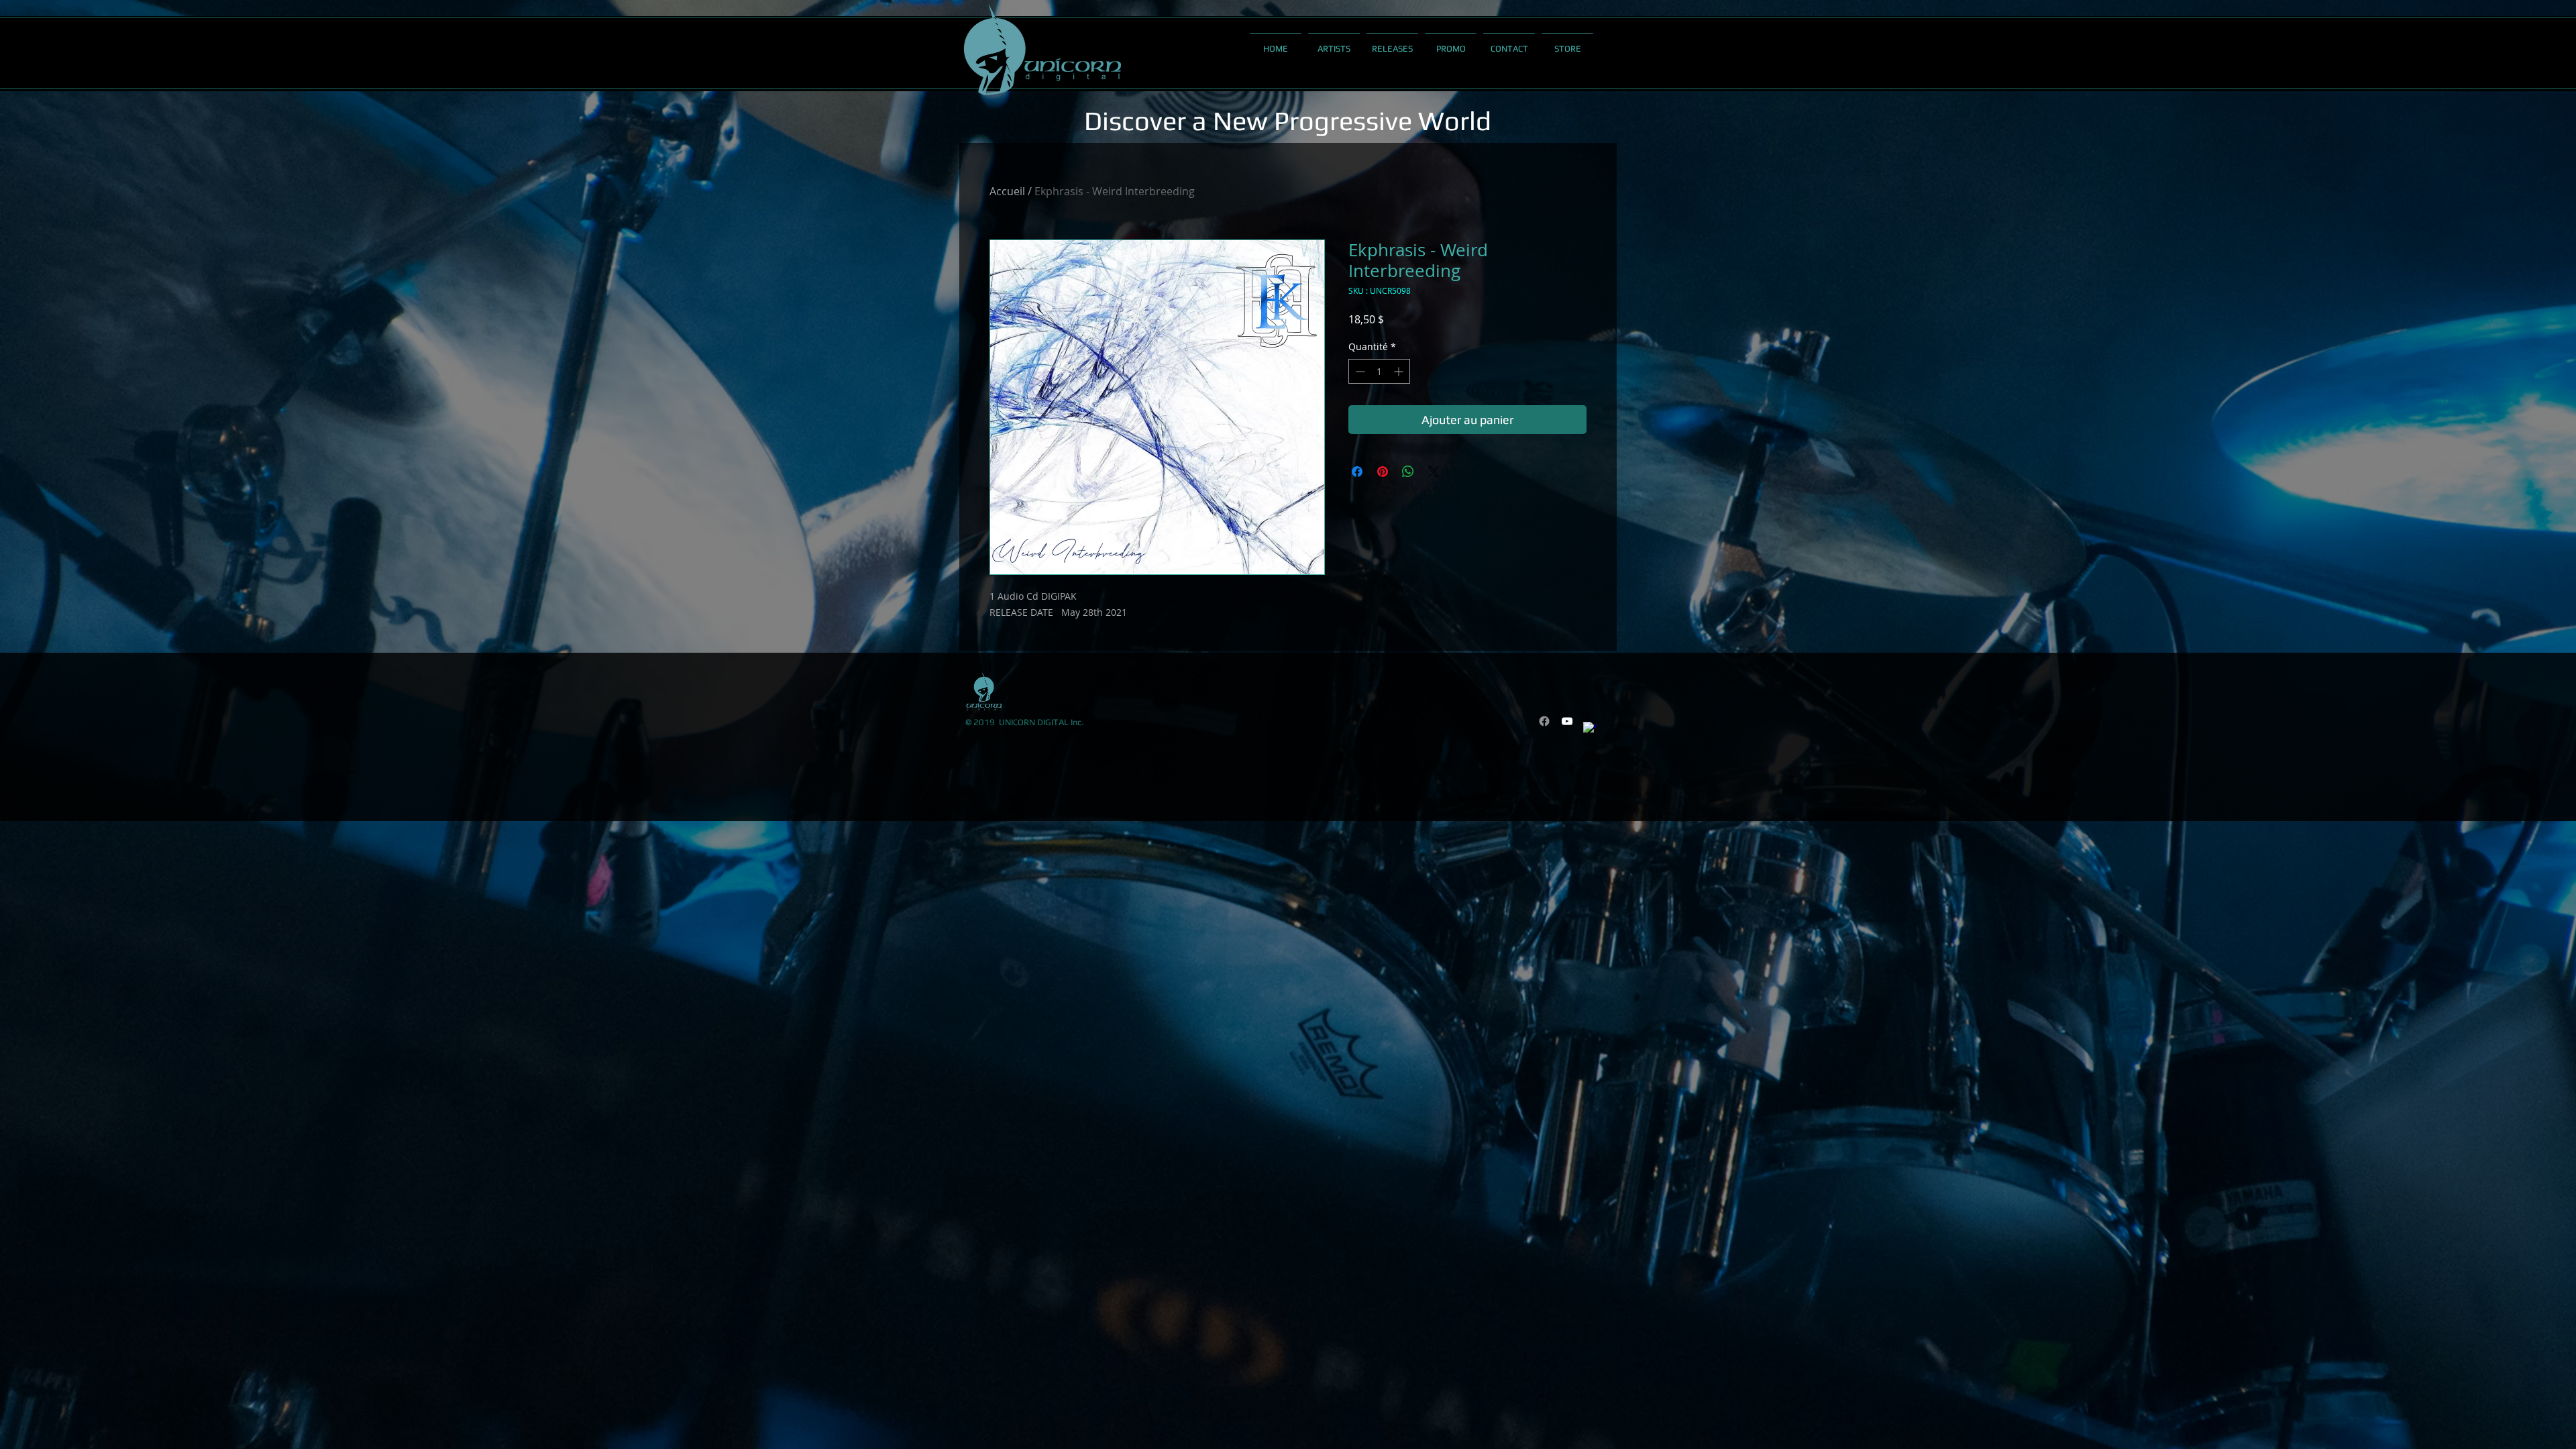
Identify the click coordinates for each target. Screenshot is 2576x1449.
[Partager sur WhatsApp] (1408, 472)
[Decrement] (1359, 371)
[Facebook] (1544, 721)
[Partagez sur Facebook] (1357, 472)
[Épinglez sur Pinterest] (1383, 472)
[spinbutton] (1379, 371)
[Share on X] (1434, 472)
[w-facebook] (1590, 729)
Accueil (1007, 191)
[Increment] (1400, 371)
